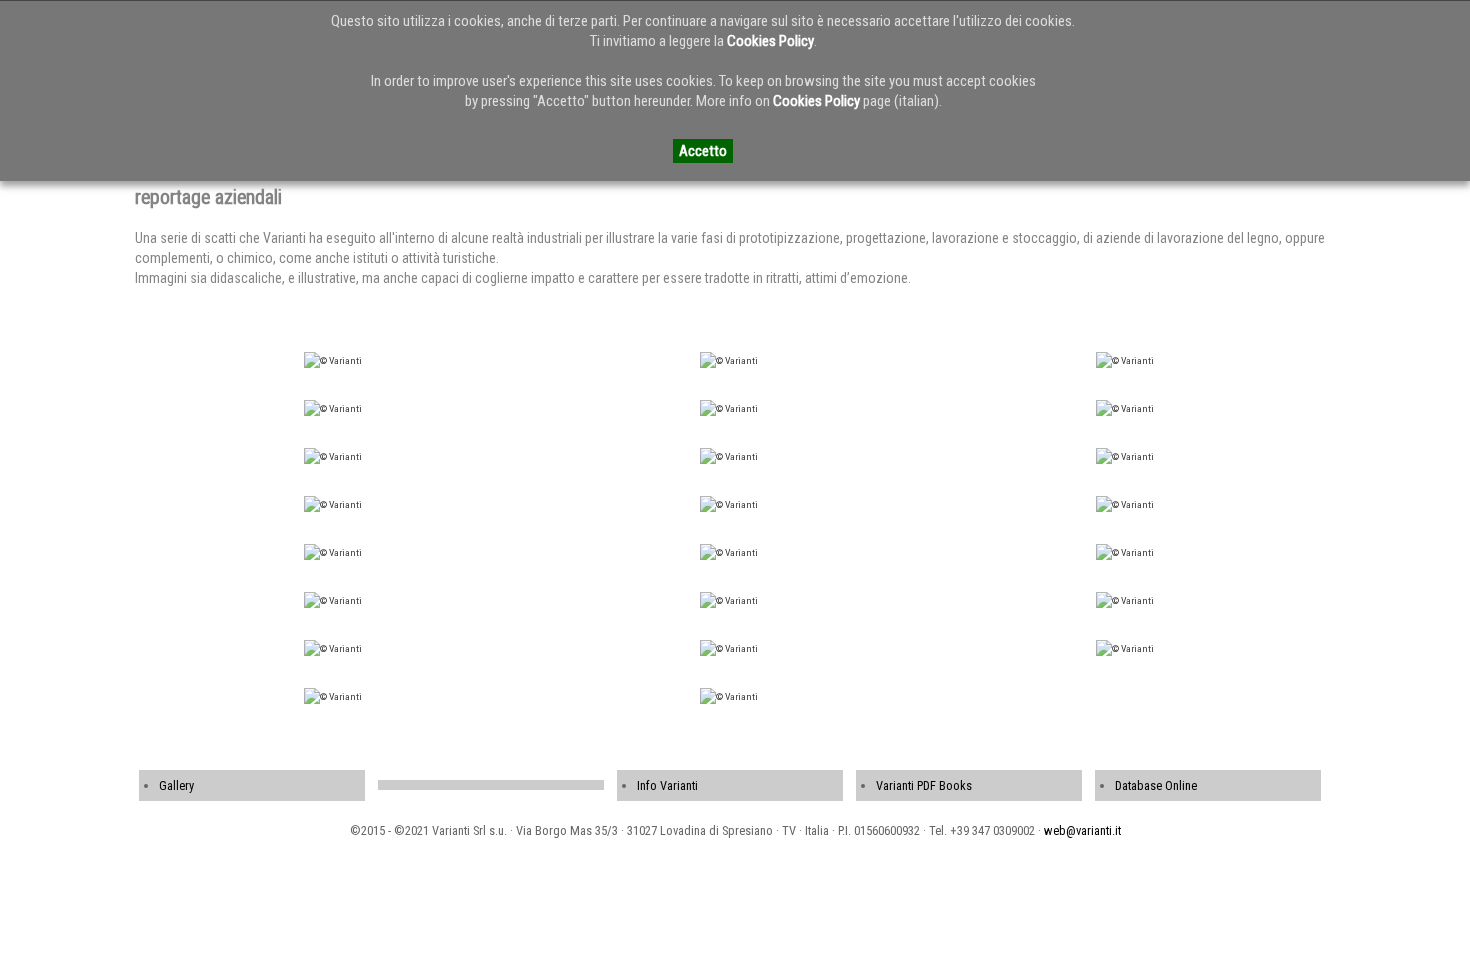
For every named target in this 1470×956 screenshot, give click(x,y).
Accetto (703, 151)
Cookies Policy (770, 41)
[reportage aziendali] (333, 360)
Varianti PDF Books (924, 785)
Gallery (176, 785)
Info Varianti (667, 785)
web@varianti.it (1082, 830)
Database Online (1156, 785)
